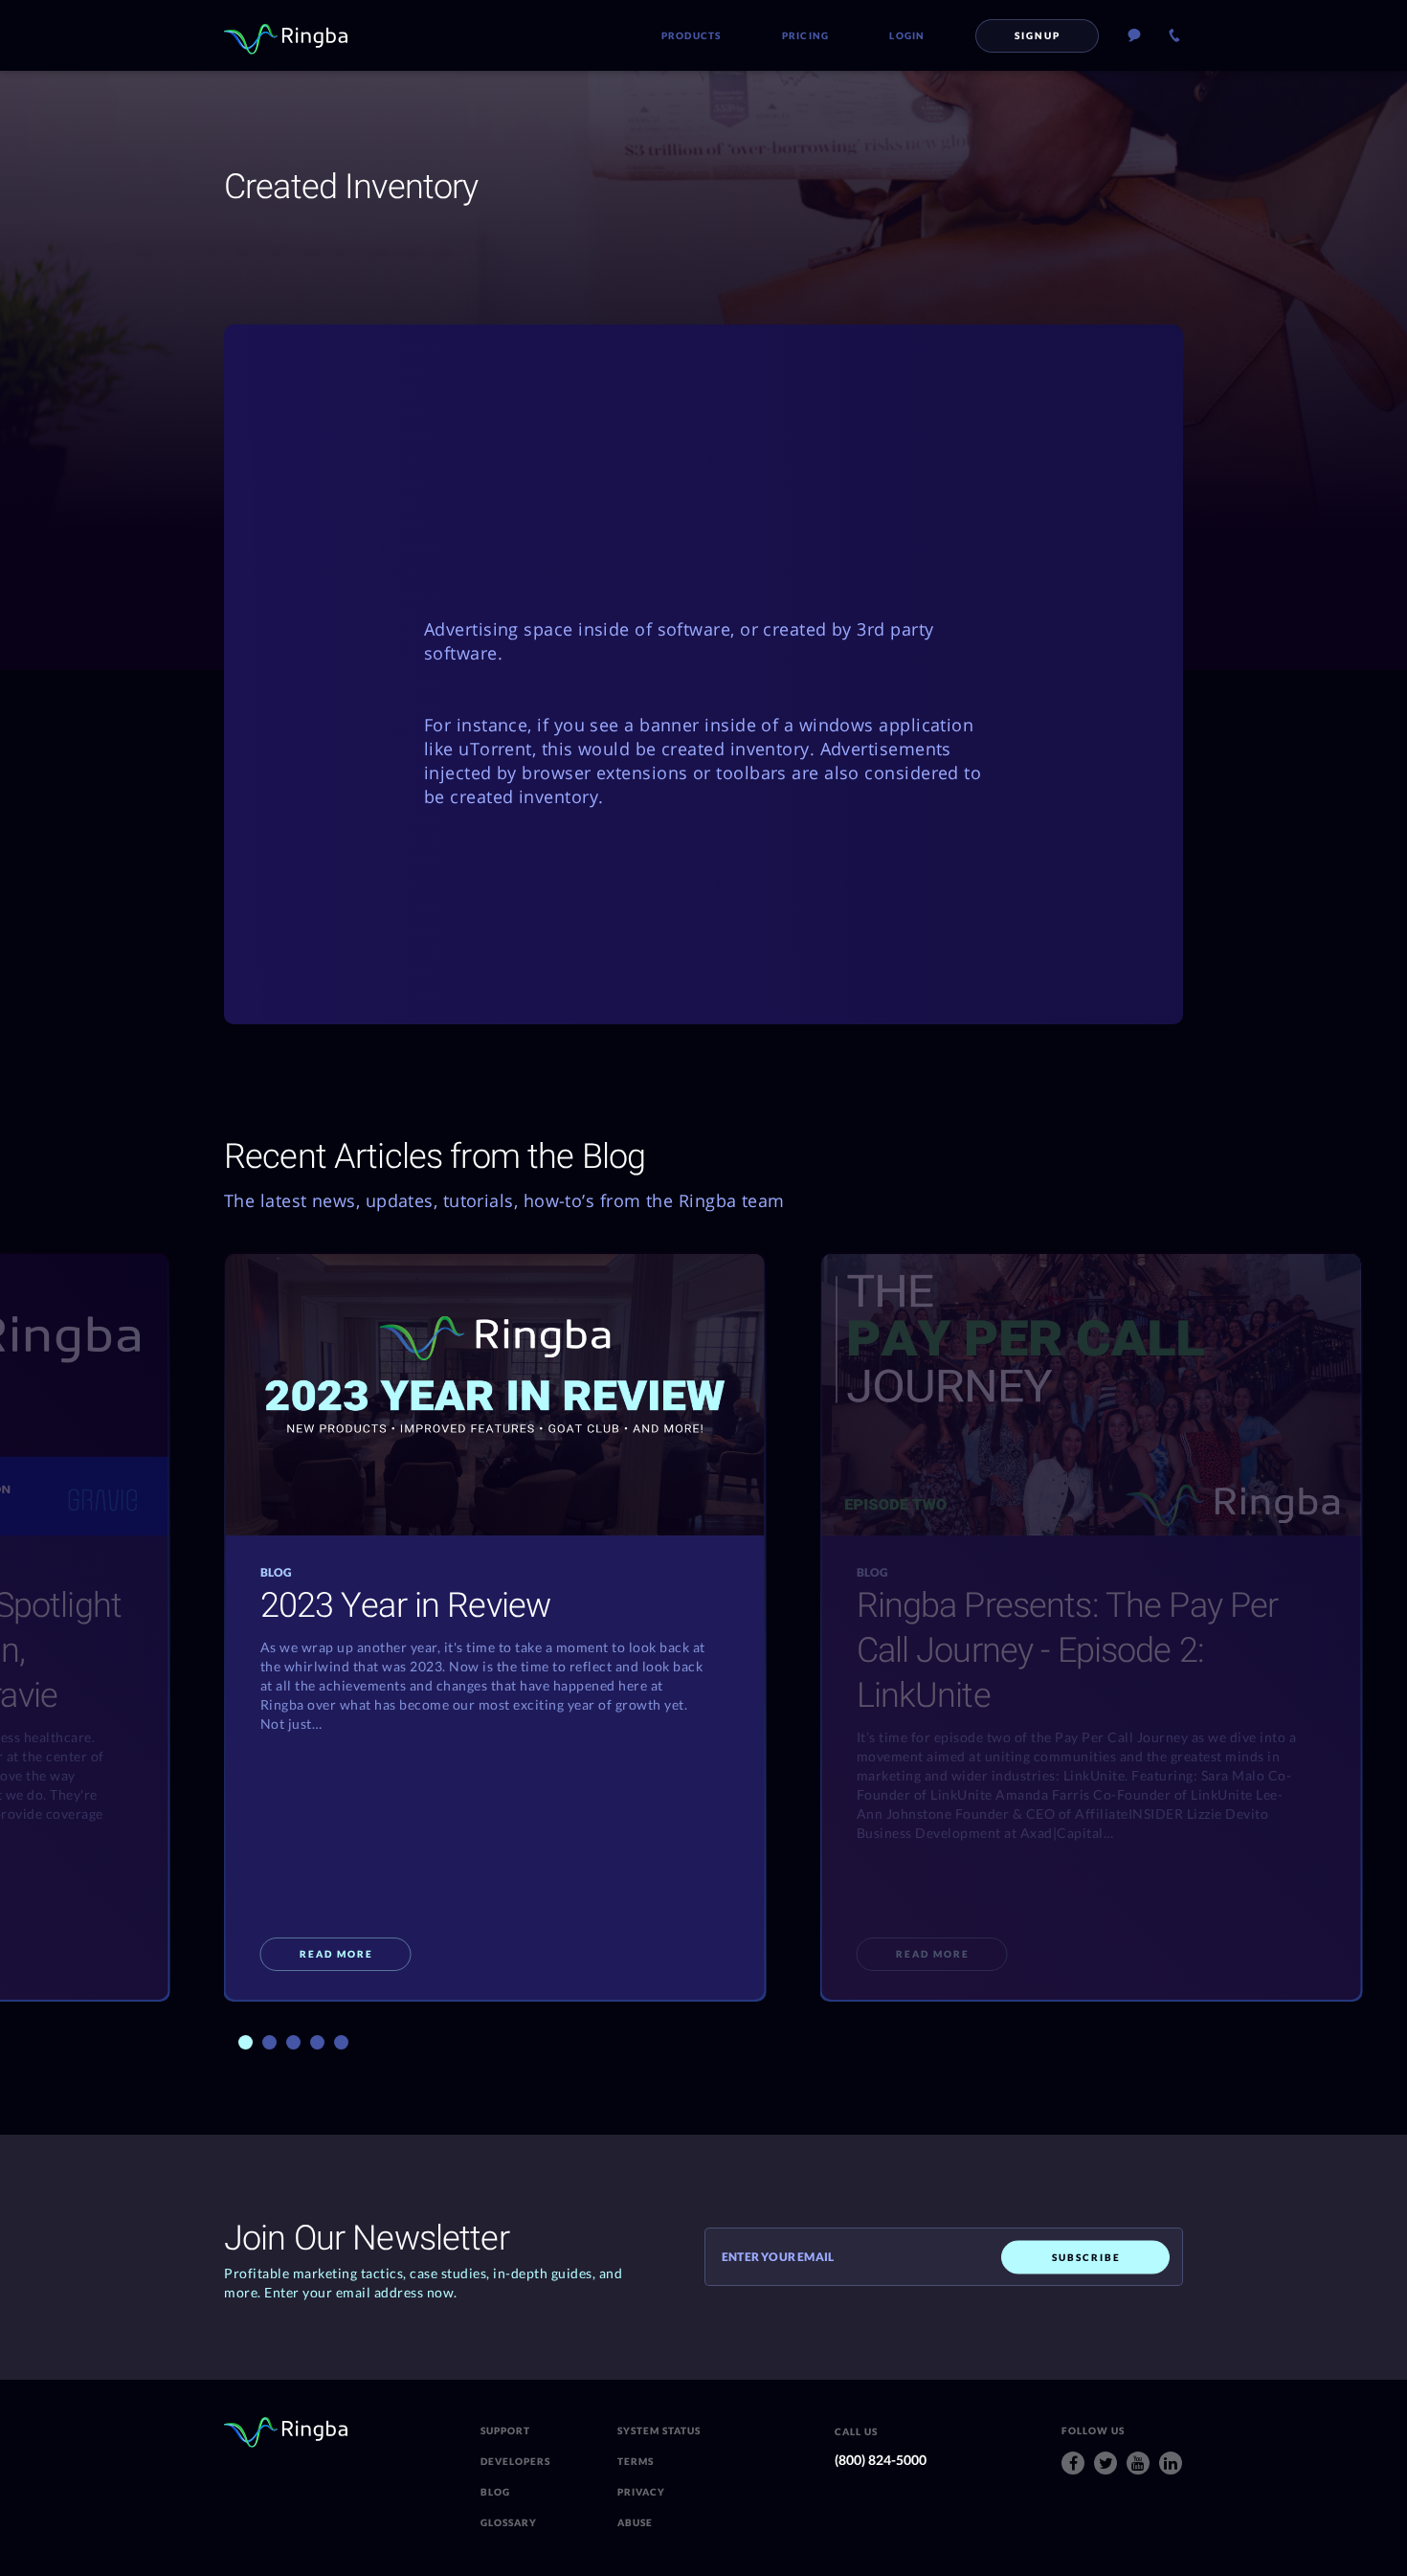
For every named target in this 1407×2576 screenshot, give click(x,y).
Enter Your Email (778, 2257)
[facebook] (1073, 2463)
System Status (659, 2430)
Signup (1038, 35)
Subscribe (1086, 2256)
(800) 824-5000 (881, 2460)
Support (505, 2430)
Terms (636, 2461)
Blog (495, 2492)
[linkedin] (1171, 2463)
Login (907, 35)
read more (336, 1954)
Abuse (635, 2522)
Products (692, 35)
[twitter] (1105, 2463)
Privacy (641, 2492)
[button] (246, 2042)
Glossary (509, 2522)
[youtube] (1138, 2463)
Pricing (806, 35)
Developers (515, 2461)
